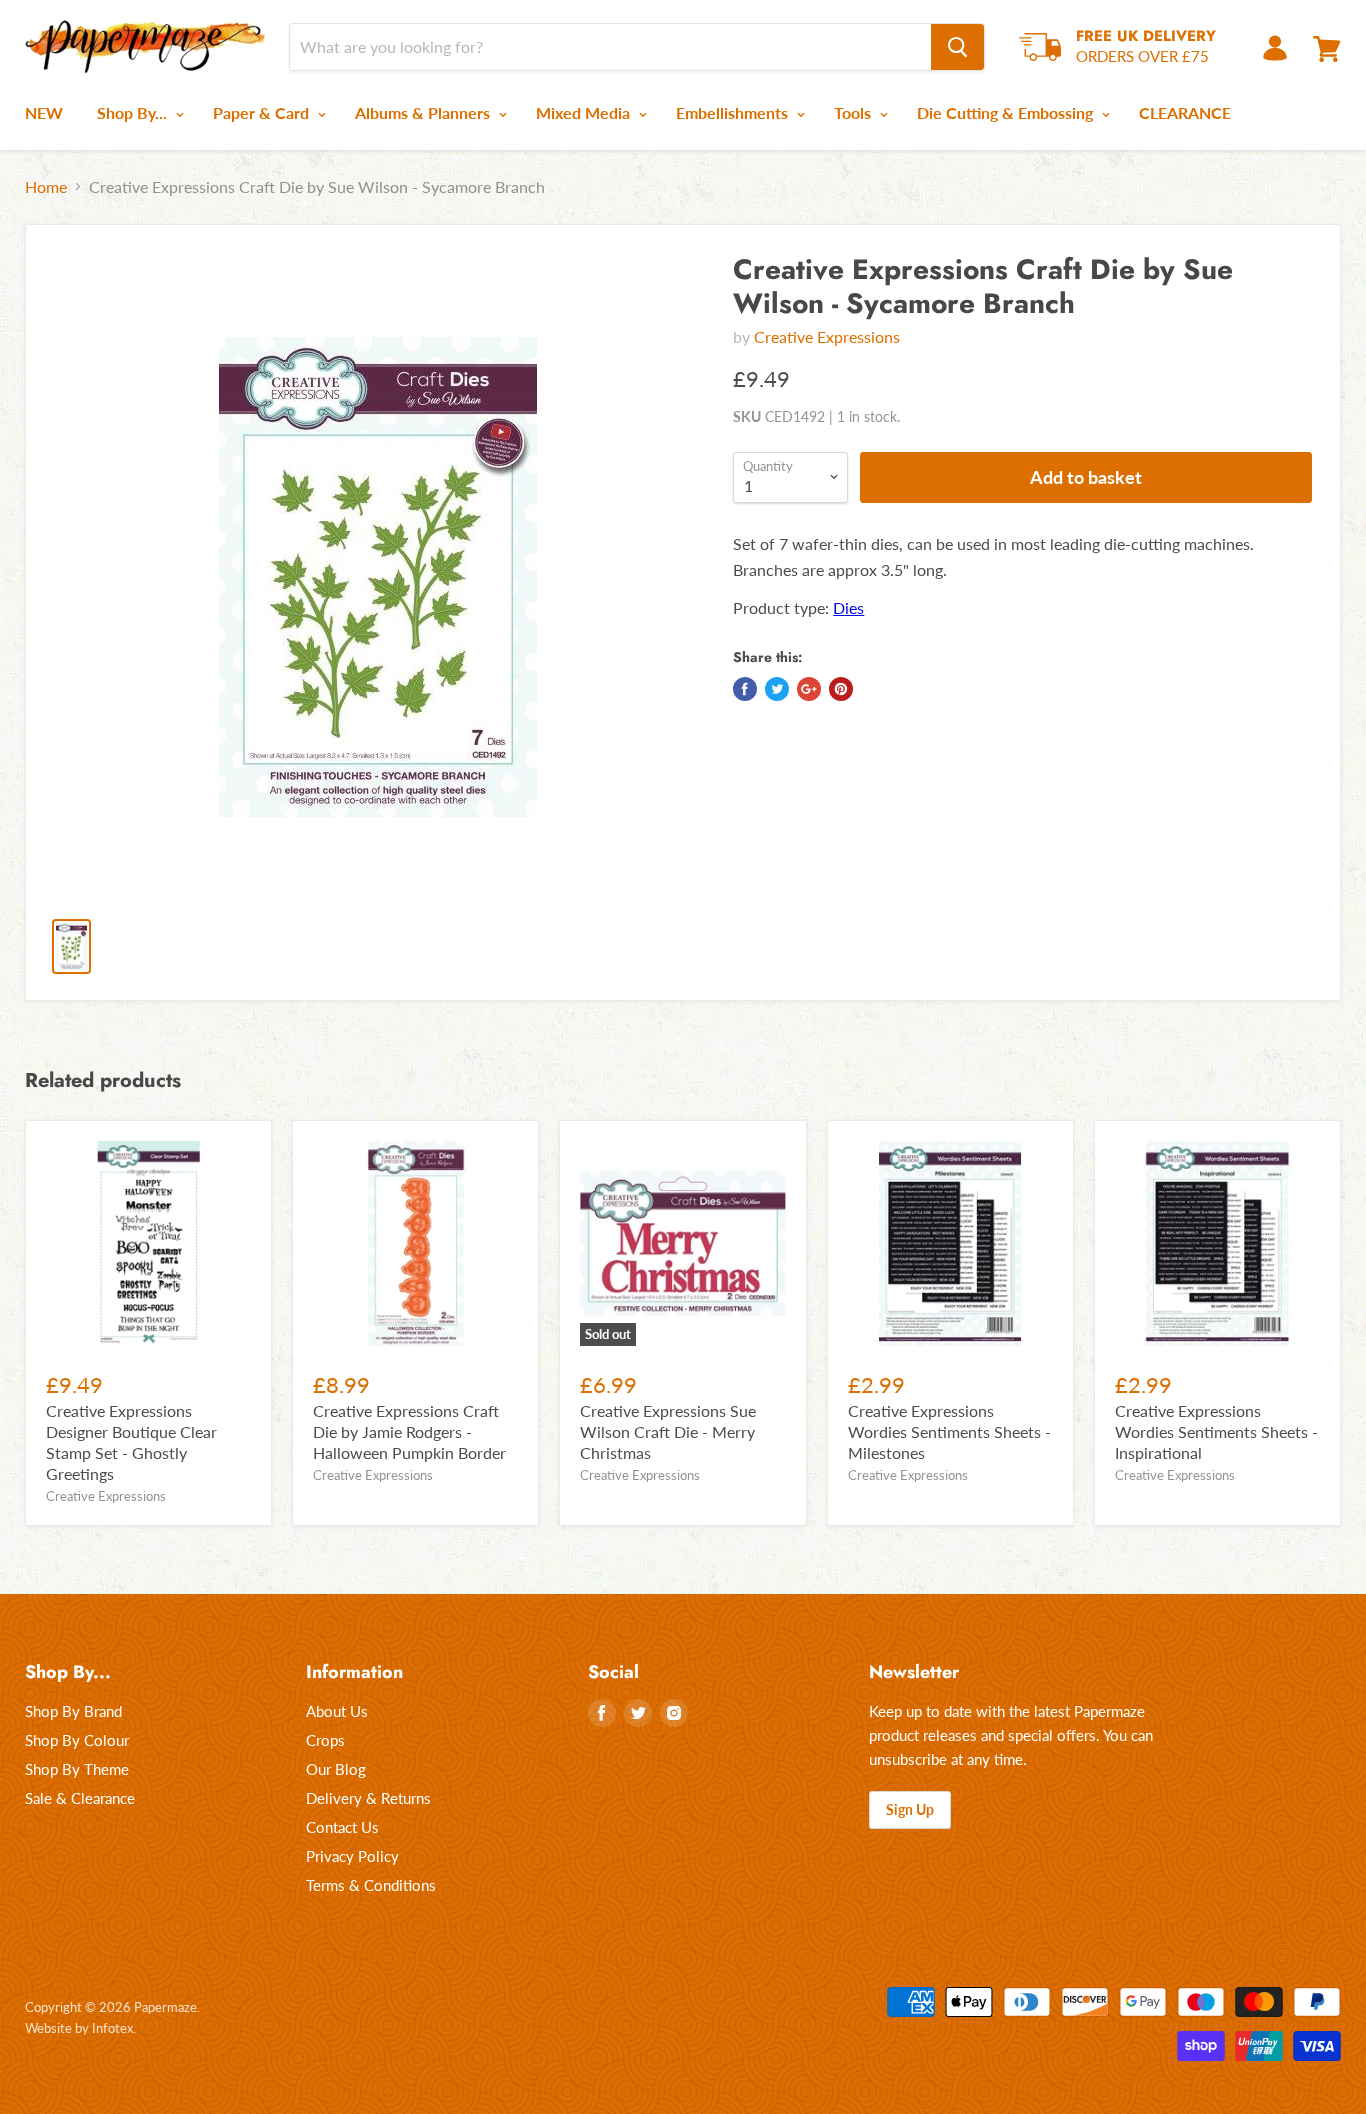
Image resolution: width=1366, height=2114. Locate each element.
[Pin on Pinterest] (841, 689)
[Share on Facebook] (745, 689)
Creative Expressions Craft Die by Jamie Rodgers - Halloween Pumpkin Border (409, 1431)
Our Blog (336, 1769)
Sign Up (910, 1809)
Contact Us (342, 1827)
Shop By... (134, 112)
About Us (337, 1711)
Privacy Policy (352, 1856)
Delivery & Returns (368, 1798)
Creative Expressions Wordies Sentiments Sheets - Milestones (949, 1431)
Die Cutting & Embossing (1007, 112)
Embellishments (734, 112)
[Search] (957, 47)
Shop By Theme (77, 1769)
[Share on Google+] (809, 689)
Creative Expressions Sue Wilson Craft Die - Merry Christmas (668, 1431)
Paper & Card (263, 112)
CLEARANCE (1185, 112)
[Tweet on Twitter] (777, 689)
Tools (854, 112)
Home (46, 187)
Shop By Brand (73, 1711)
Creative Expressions (827, 336)
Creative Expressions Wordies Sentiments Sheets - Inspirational (1216, 1431)
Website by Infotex (79, 2028)
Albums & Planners (424, 112)
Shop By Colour (77, 1740)
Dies (848, 607)
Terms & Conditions (371, 1885)
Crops (325, 1740)
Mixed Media (585, 112)
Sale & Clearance (80, 1798)
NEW (44, 112)
